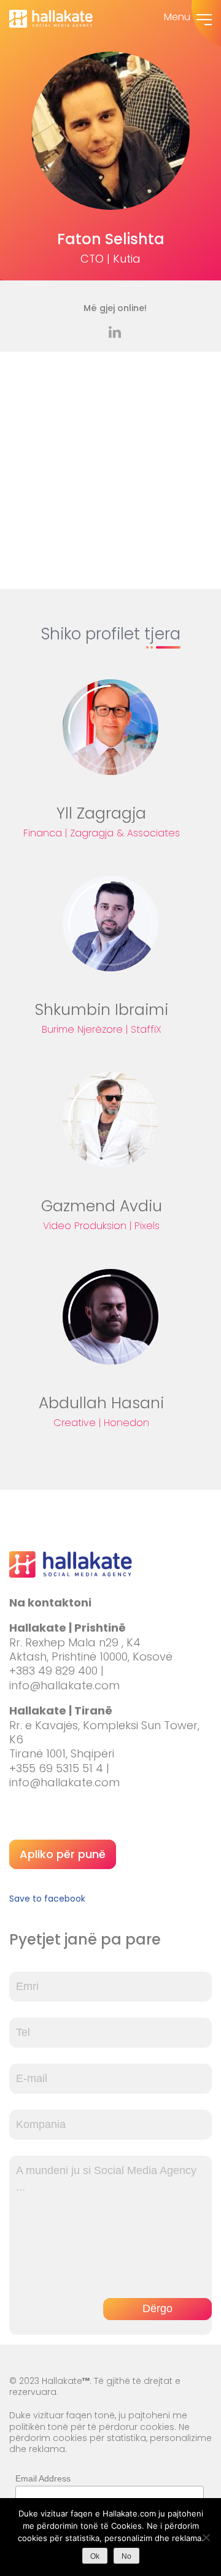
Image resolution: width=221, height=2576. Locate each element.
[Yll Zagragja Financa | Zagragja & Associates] (110, 727)
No (126, 2556)
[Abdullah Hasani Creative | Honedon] (110, 1317)
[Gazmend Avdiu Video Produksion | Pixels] (110, 1120)
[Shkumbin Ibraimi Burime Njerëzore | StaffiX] (110, 924)
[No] (206, 2537)
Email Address (43, 2478)
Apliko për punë (63, 1854)
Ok (95, 2556)
